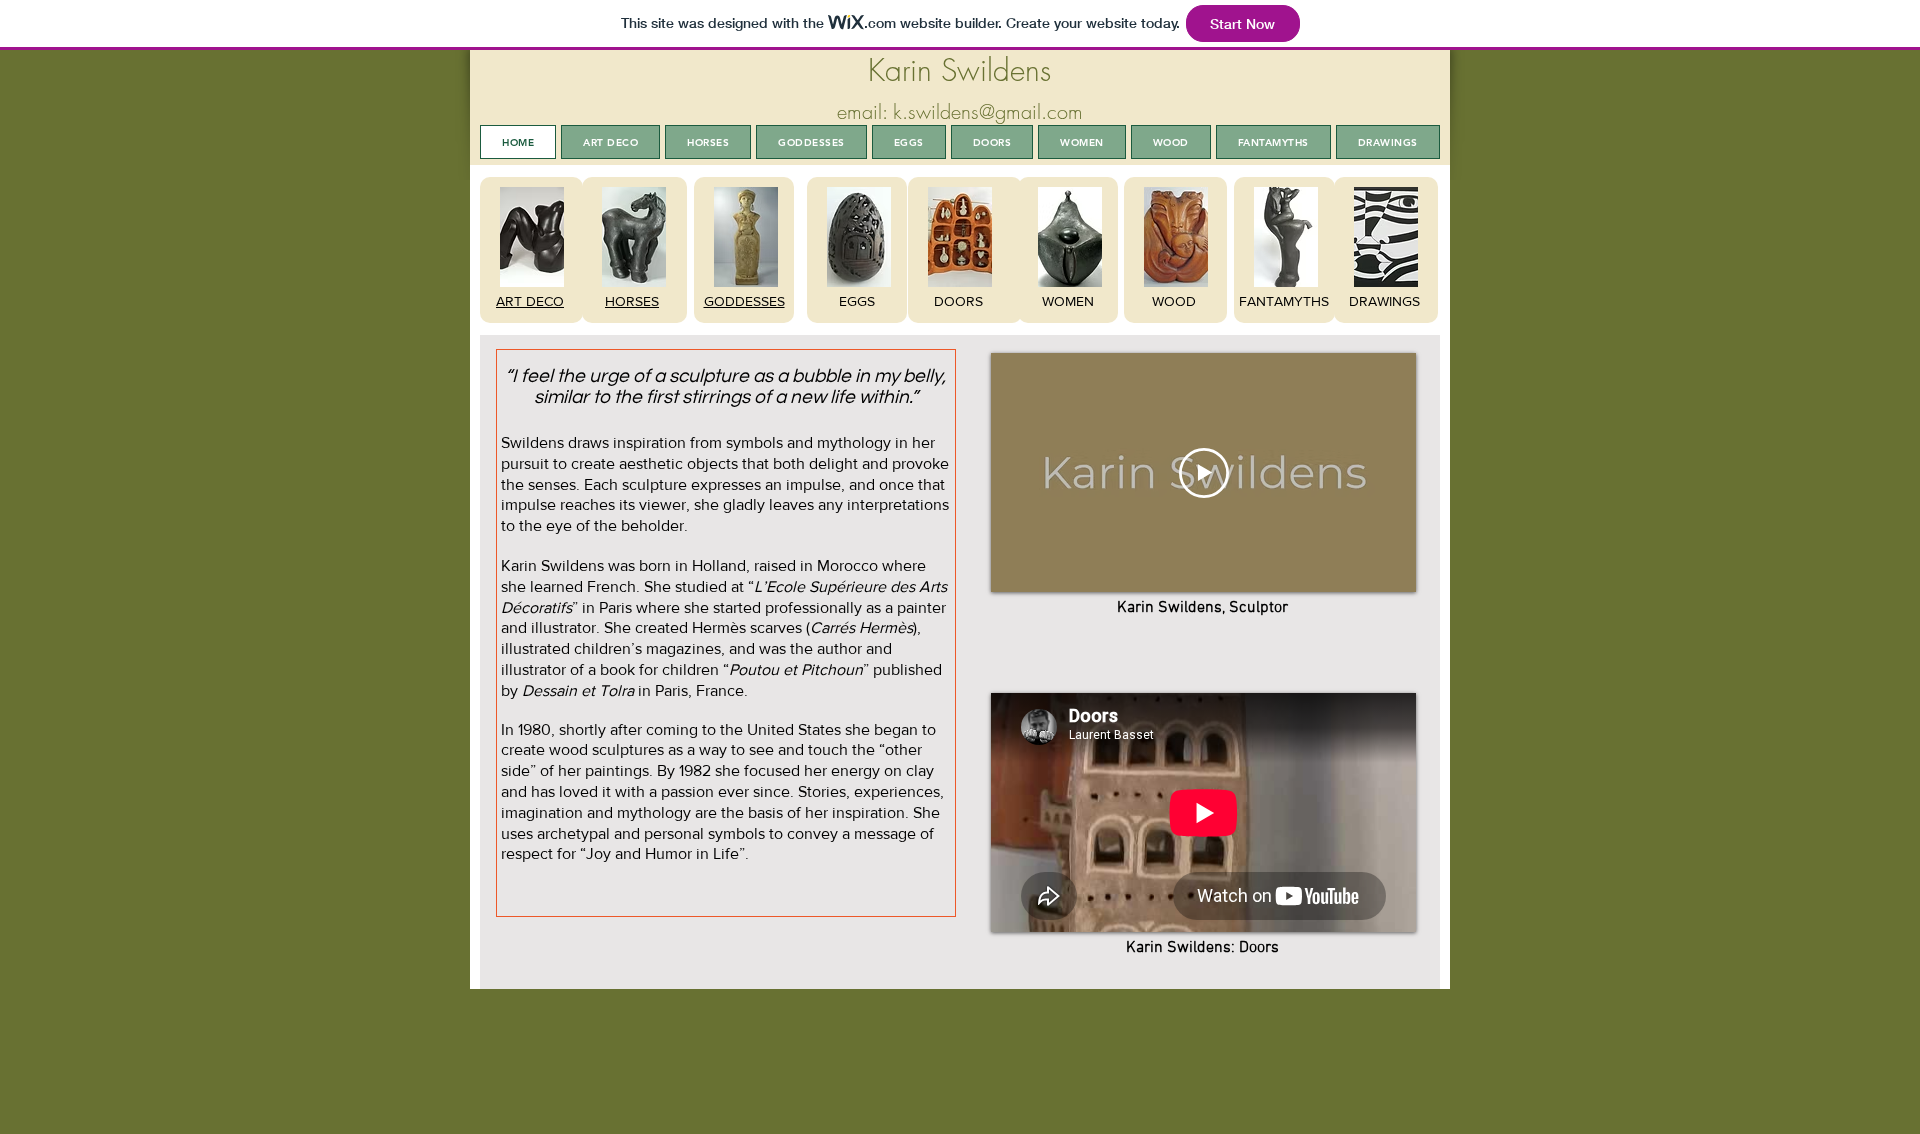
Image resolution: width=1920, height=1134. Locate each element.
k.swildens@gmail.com (988, 111)
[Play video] (1204, 473)
